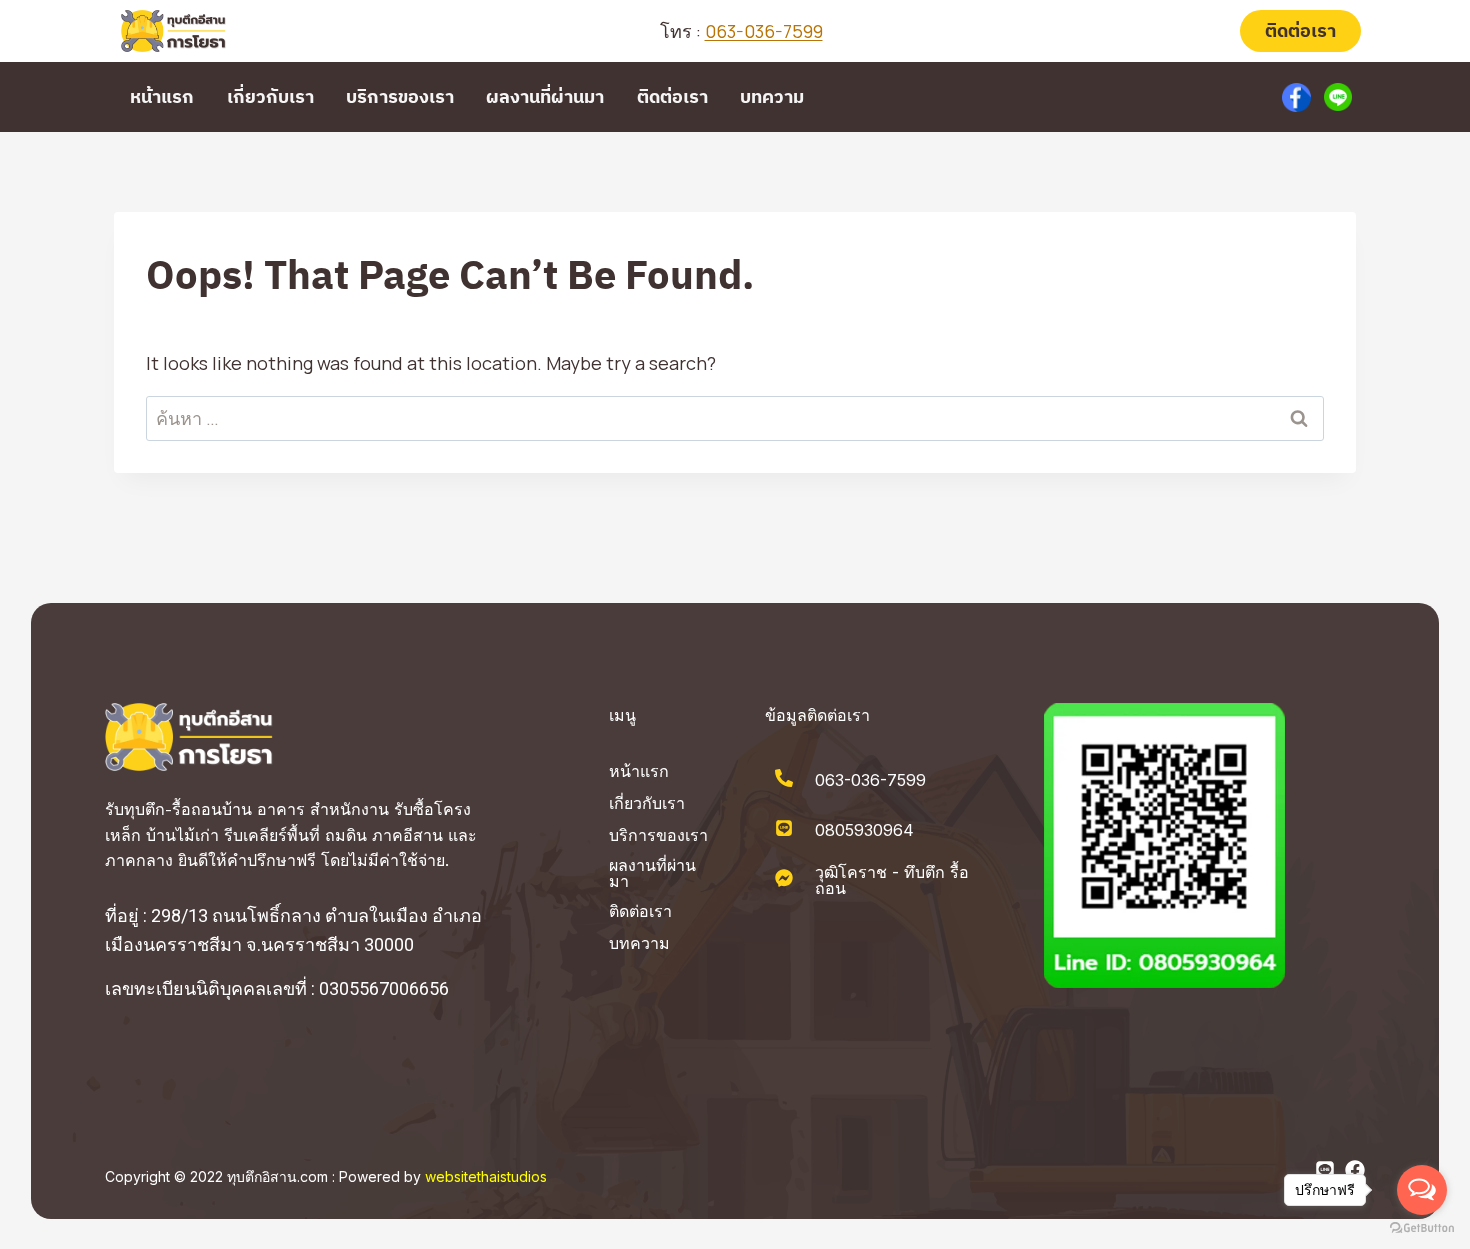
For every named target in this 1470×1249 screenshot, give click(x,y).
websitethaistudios (486, 1176)
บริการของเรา (400, 96)
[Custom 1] (1297, 97)
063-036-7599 (764, 31)
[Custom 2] (1338, 97)
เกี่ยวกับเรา (270, 96)
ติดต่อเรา (1300, 30)
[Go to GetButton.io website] (1422, 1228)
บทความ (772, 96)
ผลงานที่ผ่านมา (545, 96)
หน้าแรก (162, 96)
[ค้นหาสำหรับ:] (735, 418)
